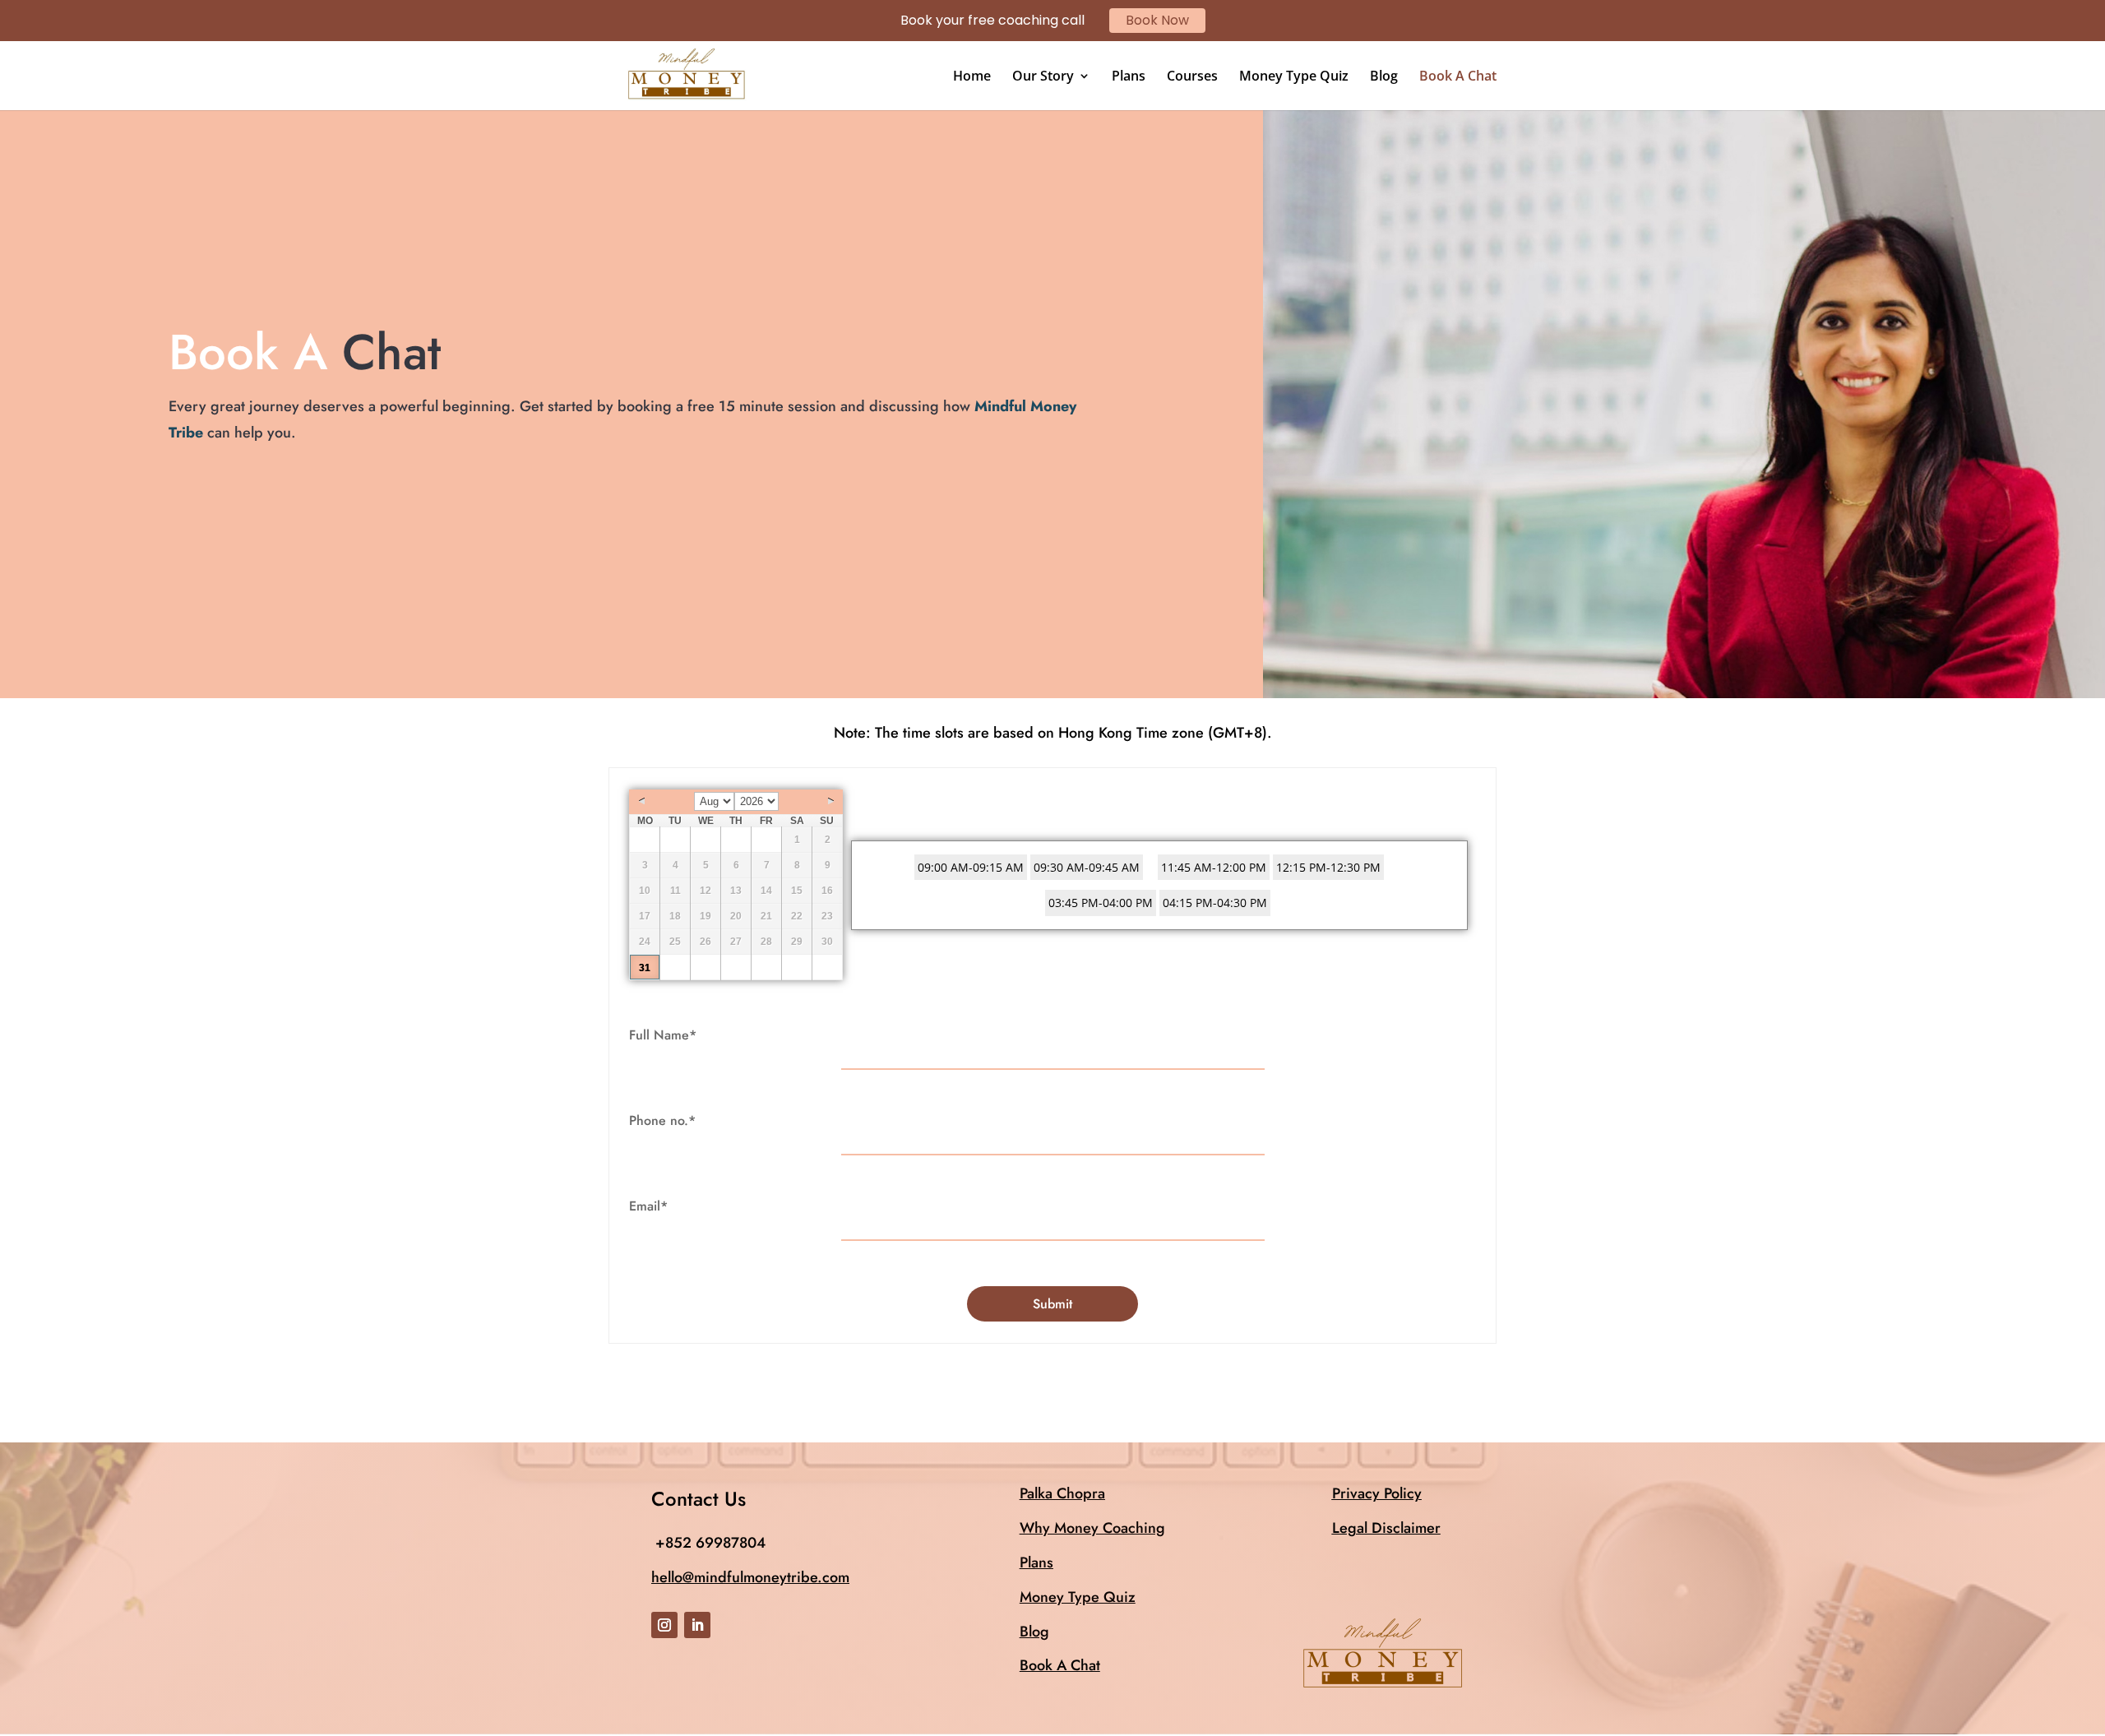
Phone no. (662, 1120)
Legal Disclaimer (1386, 1528)
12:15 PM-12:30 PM (1328, 867)
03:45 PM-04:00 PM (1101, 903)
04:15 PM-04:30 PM (1215, 903)
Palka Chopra (1062, 1493)
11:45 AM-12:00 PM (1214, 867)
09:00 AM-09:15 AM (971, 867)
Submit (1052, 1304)
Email (648, 1206)
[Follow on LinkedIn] (697, 1625)
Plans (1129, 77)
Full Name (663, 1035)
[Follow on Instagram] (664, 1625)
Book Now (1157, 20)
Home (972, 77)
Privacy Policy (1377, 1493)
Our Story (1043, 77)
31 (645, 968)
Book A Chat (1458, 77)
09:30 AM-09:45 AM (1087, 867)
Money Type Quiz (1294, 77)
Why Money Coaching (1092, 1528)
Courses (1192, 77)
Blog (1384, 77)
